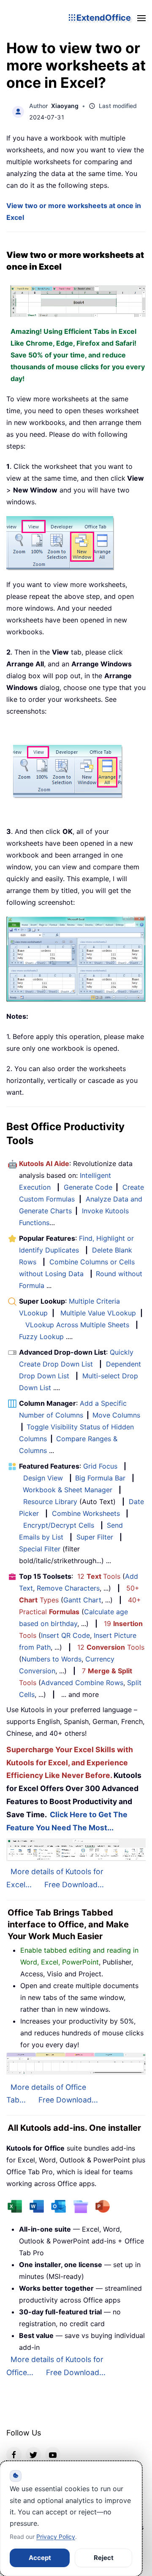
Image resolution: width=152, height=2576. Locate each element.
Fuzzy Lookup (41, 1337)
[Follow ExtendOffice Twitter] (33, 2454)
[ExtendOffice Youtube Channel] (53, 2454)
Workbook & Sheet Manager (68, 1490)
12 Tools (99, 1576)
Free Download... (74, 1885)
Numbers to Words (52, 1659)
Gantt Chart (82, 1600)
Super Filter (95, 1537)
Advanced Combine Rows (82, 1683)
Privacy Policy (56, 2537)
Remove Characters (68, 1588)
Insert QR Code (65, 1635)
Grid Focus (100, 1466)
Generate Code (88, 1187)
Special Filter (40, 1549)
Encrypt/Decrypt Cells (59, 1525)
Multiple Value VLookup (98, 1313)
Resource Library (50, 1502)
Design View (43, 1478)
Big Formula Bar (100, 1478)
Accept (40, 2558)
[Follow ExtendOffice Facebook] (14, 2454)
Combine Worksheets (86, 1513)
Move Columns (116, 1415)
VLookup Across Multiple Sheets (77, 1325)
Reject (104, 2558)
